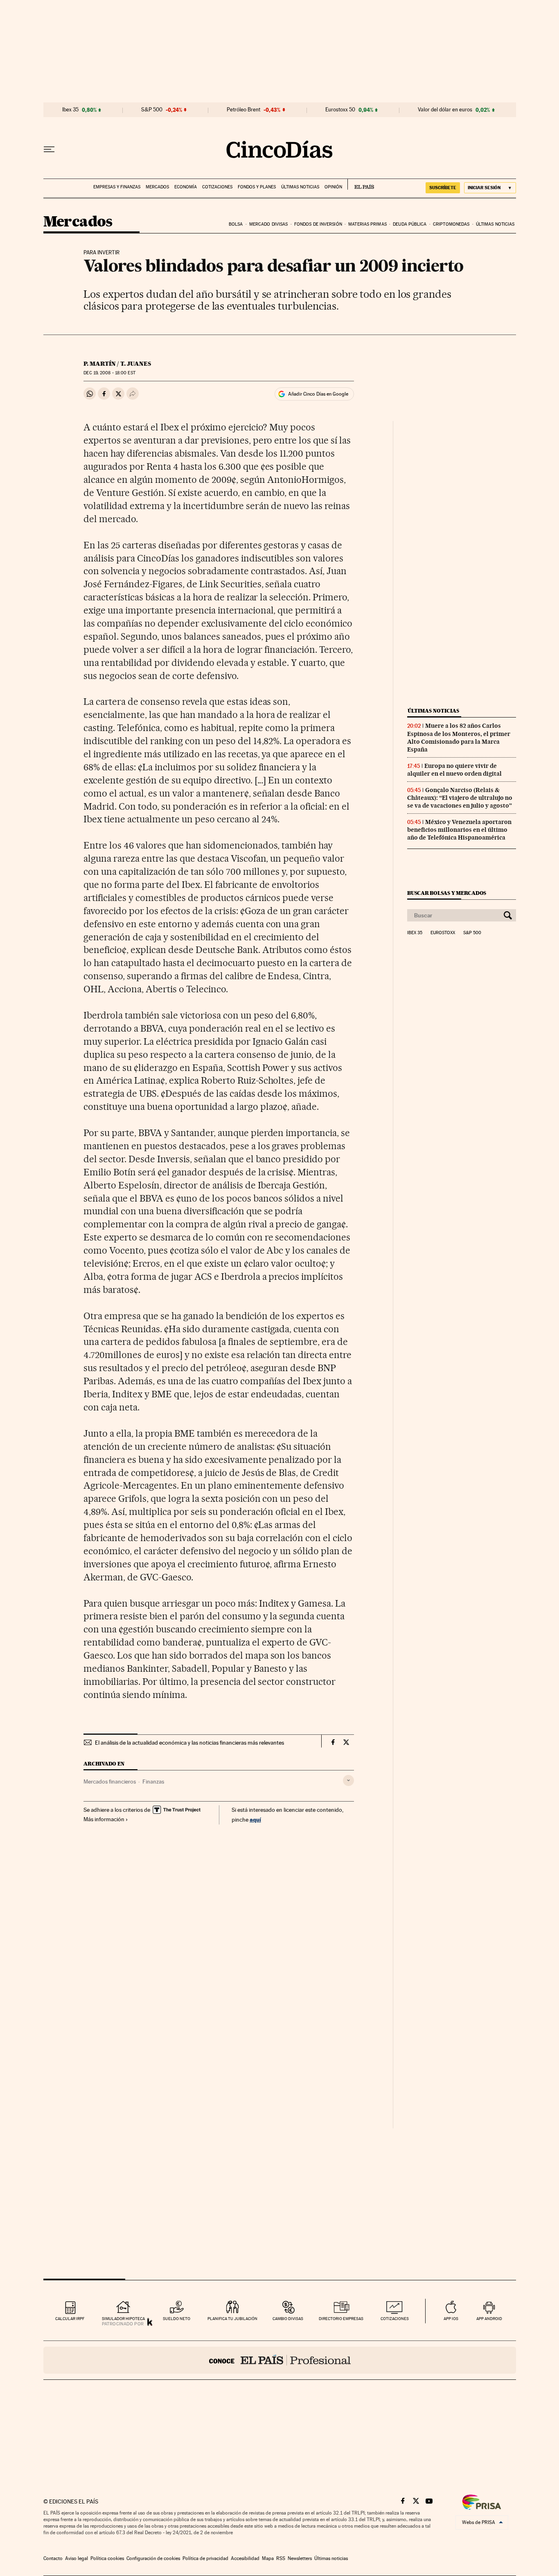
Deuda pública (410, 224)
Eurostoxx (443, 933)
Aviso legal (77, 2558)
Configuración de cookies (153, 2558)
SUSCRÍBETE (443, 188)
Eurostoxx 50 (340, 110)
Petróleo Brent (243, 110)
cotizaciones (395, 2319)
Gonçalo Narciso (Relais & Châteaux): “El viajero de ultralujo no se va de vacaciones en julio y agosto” (460, 798)
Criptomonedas (451, 224)
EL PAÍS (361, 184)
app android (489, 2319)
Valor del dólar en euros (445, 110)
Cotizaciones (217, 187)
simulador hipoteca (123, 2319)
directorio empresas (341, 2319)
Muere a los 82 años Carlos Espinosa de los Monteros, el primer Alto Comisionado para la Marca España (459, 737)
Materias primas (367, 224)
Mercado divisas (269, 224)
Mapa (268, 2558)
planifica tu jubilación (232, 2319)
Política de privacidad (205, 2558)
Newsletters (300, 2558)
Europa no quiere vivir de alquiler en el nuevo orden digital (454, 770)
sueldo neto (177, 2319)
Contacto (53, 2558)
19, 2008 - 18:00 (109, 373)
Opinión (333, 187)
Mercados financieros (110, 1781)
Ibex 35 (70, 110)
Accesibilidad (245, 2558)
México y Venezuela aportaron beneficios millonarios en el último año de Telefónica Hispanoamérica (459, 830)
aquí (255, 1819)
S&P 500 (152, 110)
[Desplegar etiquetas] (348, 1780)
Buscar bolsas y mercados (447, 893)
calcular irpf (70, 2319)
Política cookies (107, 2558)
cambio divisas (288, 2319)
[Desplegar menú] (49, 149)
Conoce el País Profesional (280, 2360)
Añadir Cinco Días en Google (318, 394)
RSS (281, 2558)
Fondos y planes (257, 187)
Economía (186, 187)
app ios (451, 2319)
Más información (104, 1819)
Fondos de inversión (318, 224)
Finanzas (153, 1781)
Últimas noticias (300, 187)
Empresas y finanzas (117, 187)
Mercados (157, 187)
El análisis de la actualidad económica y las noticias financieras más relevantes (189, 1743)
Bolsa (236, 224)
